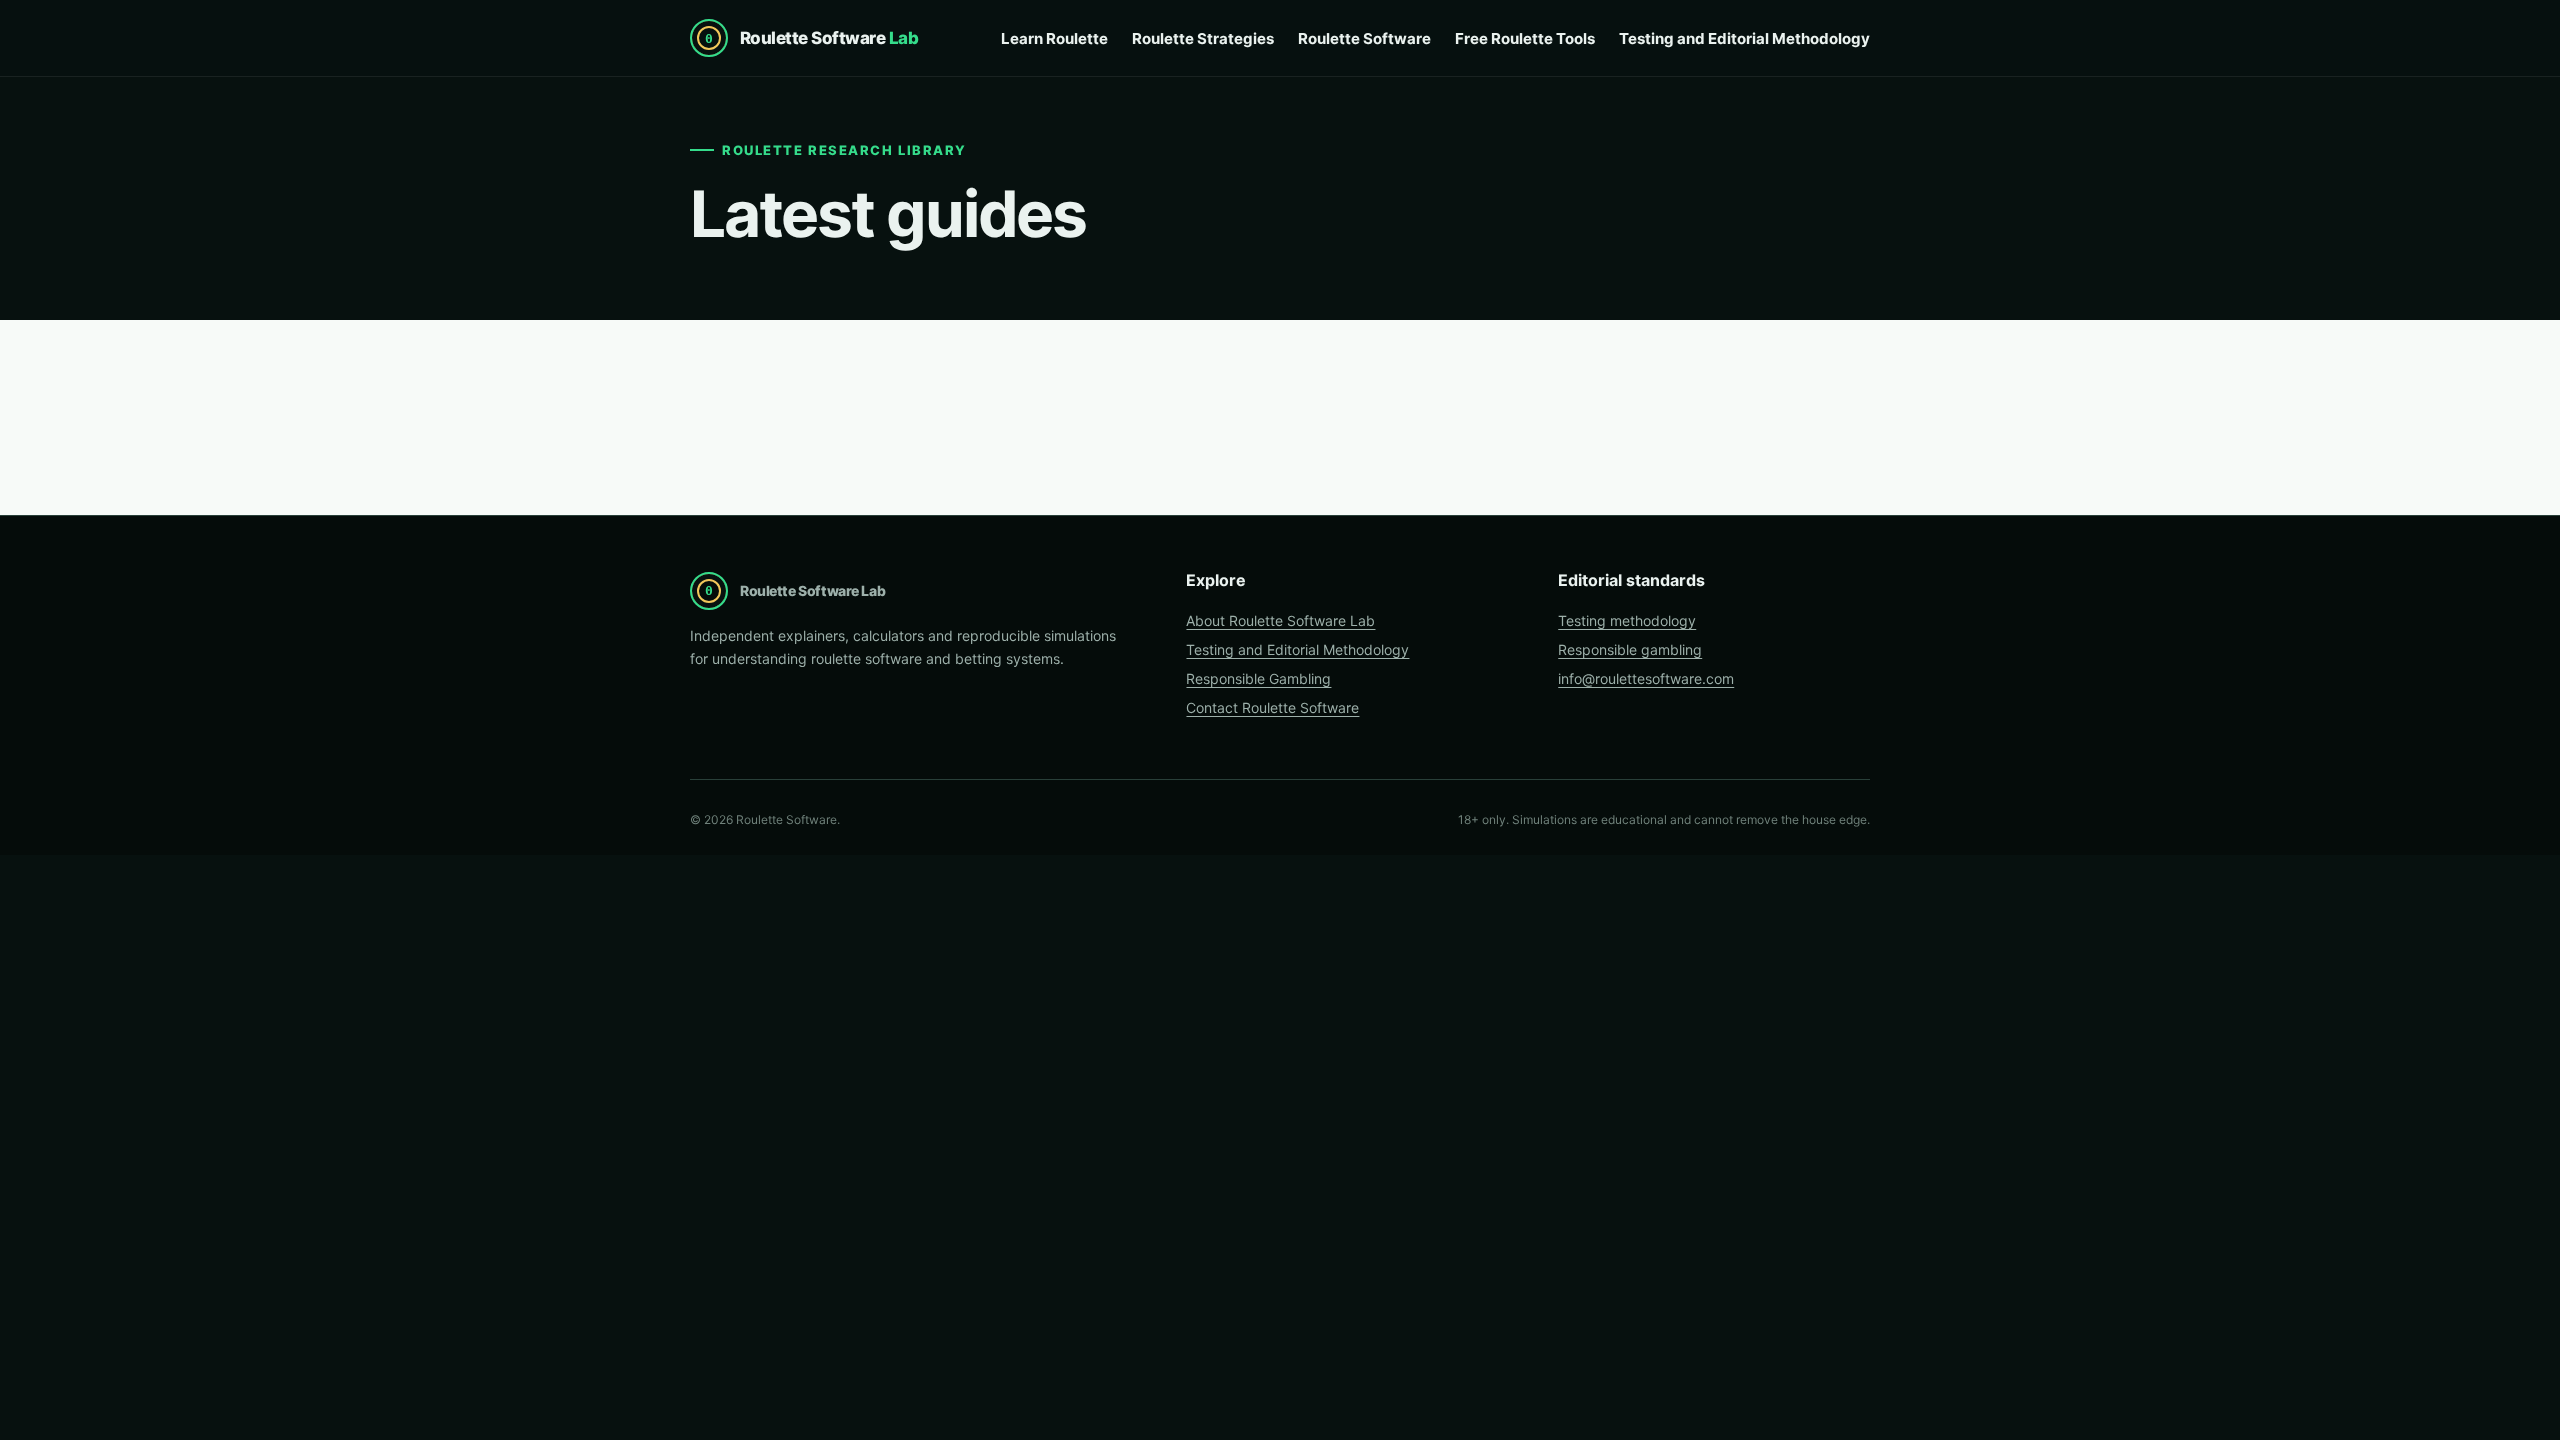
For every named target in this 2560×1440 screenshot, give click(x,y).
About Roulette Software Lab (1280, 620)
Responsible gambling (1630, 649)
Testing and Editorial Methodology (1744, 38)
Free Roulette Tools (1525, 38)
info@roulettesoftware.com (1646, 678)
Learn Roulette (1054, 38)
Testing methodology (1627, 620)
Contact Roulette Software (1272, 707)
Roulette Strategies (1203, 38)
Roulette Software (1364, 38)
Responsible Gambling (1258, 678)
